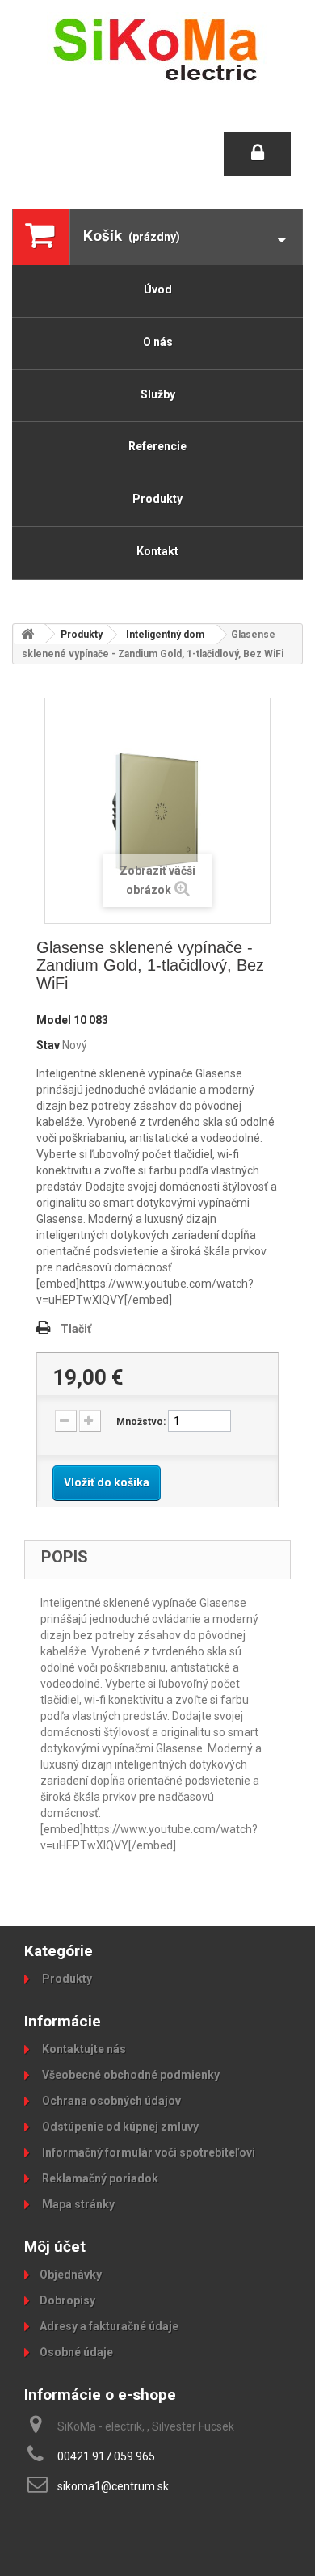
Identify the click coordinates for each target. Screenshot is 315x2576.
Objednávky (71, 2275)
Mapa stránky (77, 2204)
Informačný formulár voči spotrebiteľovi (147, 2152)
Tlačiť (76, 1329)
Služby (158, 394)
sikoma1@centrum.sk (113, 2486)
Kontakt (157, 551)
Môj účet (55, 2247)
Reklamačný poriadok (99, 2178)
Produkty (157, 499)
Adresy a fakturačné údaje (109, 2326)
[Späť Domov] (29, 634)
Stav (48, 1045)
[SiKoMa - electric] (157, 48)
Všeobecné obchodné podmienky (130, 2075)
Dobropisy (67, 2300)
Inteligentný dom (165, 635)
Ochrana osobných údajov (110, 2101)
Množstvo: (141, 1422)
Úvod (158, 289)
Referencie (157, 446)
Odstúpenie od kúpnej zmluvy (119, 2127)
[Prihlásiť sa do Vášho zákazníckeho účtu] (257, 154)
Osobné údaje (76, 2352)
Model (54, 1020)
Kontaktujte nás (83, 2049)
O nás (158, 342)
